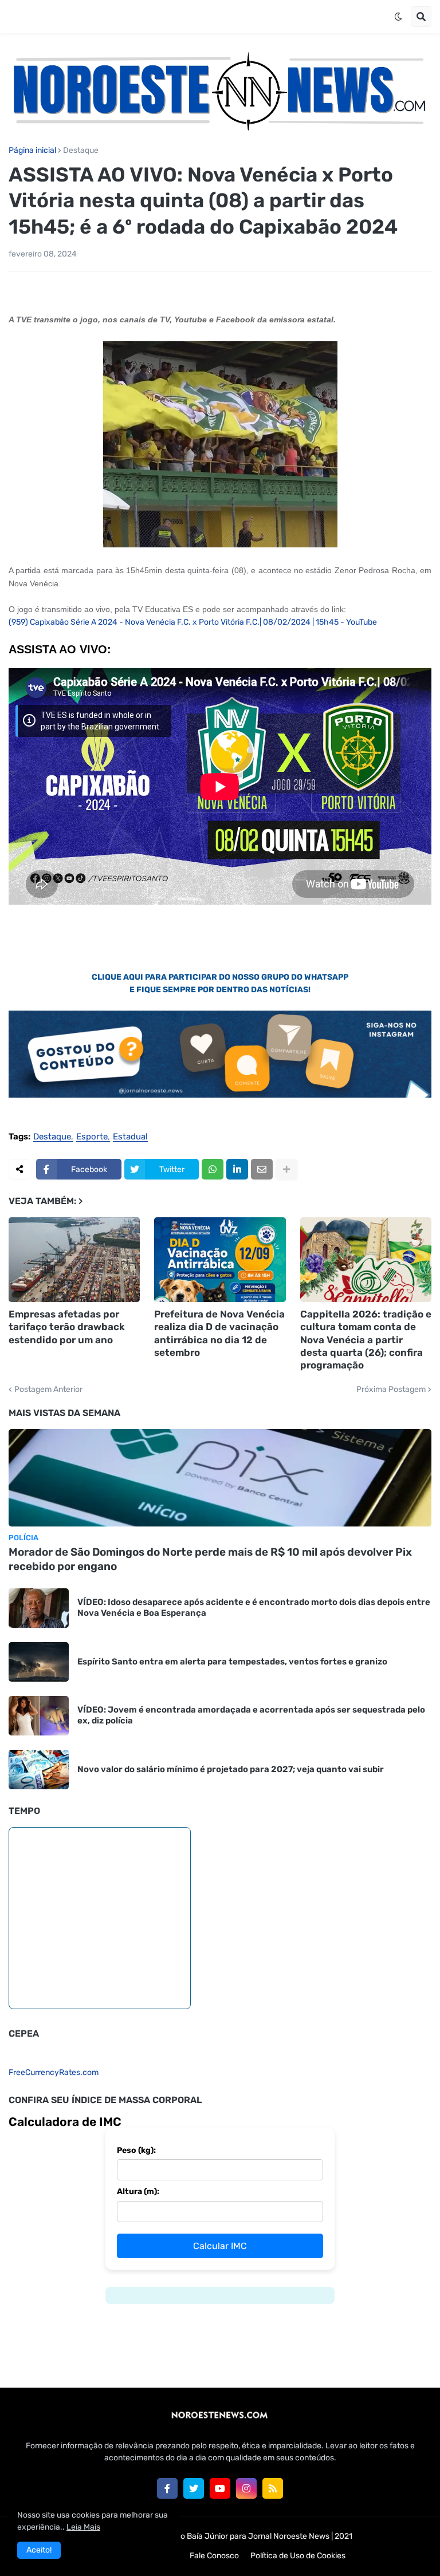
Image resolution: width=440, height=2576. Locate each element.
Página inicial (32, 151)
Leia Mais (83, 2527)
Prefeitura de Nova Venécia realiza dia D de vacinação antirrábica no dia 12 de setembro (219, 1333)
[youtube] (220, 2488)
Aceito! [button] (39, 2550)
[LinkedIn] (237, 1169)
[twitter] (194, 2488)
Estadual (130, 1137)
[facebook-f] (167, 2488)
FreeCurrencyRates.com (54, 2072)
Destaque (81, 151)
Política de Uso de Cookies (298, 2556)
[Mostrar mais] (286, 1169)
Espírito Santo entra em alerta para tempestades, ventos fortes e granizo (232, 1662)
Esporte (92, 1137)
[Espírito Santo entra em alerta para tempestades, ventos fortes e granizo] (39, 1662)
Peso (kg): (136, 2150)
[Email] (262, 1169)
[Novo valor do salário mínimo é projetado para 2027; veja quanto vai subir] (39, 1770)
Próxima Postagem (391, 1390)
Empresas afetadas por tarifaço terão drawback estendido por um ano (67, 1327)
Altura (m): (138, 2192)
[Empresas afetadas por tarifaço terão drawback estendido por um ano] (74, 1260)
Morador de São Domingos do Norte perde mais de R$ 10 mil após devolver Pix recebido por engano (210, 1559)
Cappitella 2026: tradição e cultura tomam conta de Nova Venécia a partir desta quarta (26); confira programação (366, 1339)
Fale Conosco (214, 2556)
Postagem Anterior (48, 1390)
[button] (398, 17)
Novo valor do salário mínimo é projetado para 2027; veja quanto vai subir (231, 1769)
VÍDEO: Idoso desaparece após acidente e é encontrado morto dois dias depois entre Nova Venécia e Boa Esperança (254, 1608)
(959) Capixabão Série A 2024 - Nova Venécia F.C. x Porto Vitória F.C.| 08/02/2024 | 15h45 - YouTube (193, 622)
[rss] (273, 2488)
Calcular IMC (220, 2246)
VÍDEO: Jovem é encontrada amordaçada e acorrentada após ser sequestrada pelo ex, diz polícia (251, 1715)
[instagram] (246, 2488)
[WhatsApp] (213, 1169)
